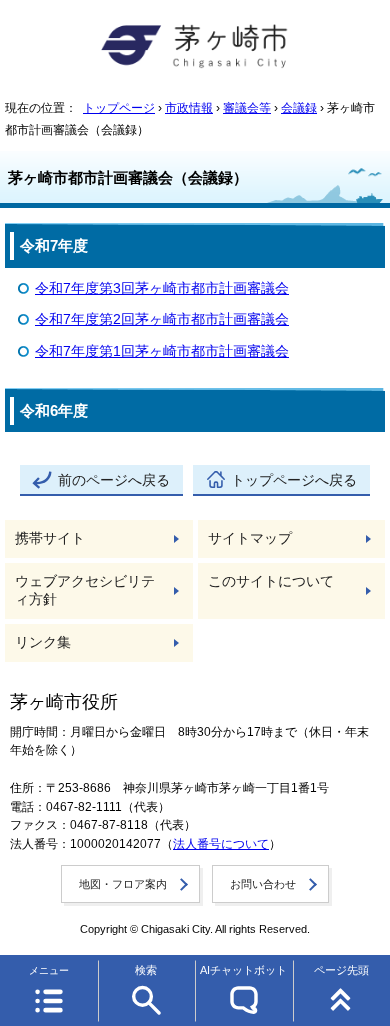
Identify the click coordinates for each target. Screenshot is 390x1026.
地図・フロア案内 (123, 884)
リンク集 (43, 642)
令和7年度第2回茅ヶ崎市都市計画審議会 (162, 319)
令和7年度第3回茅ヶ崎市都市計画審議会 (162, 288)
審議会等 (247, 108)
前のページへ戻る (114, 480)
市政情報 (189, 108)
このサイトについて (271, 581)
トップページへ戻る (294, 480)
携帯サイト (50, 538)
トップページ (119, 108)
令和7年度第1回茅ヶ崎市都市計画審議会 (162, 351)
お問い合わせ (263, 884)
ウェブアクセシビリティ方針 (85, 590)
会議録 (299, 108)
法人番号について (221, 844)
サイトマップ (250, 538)
